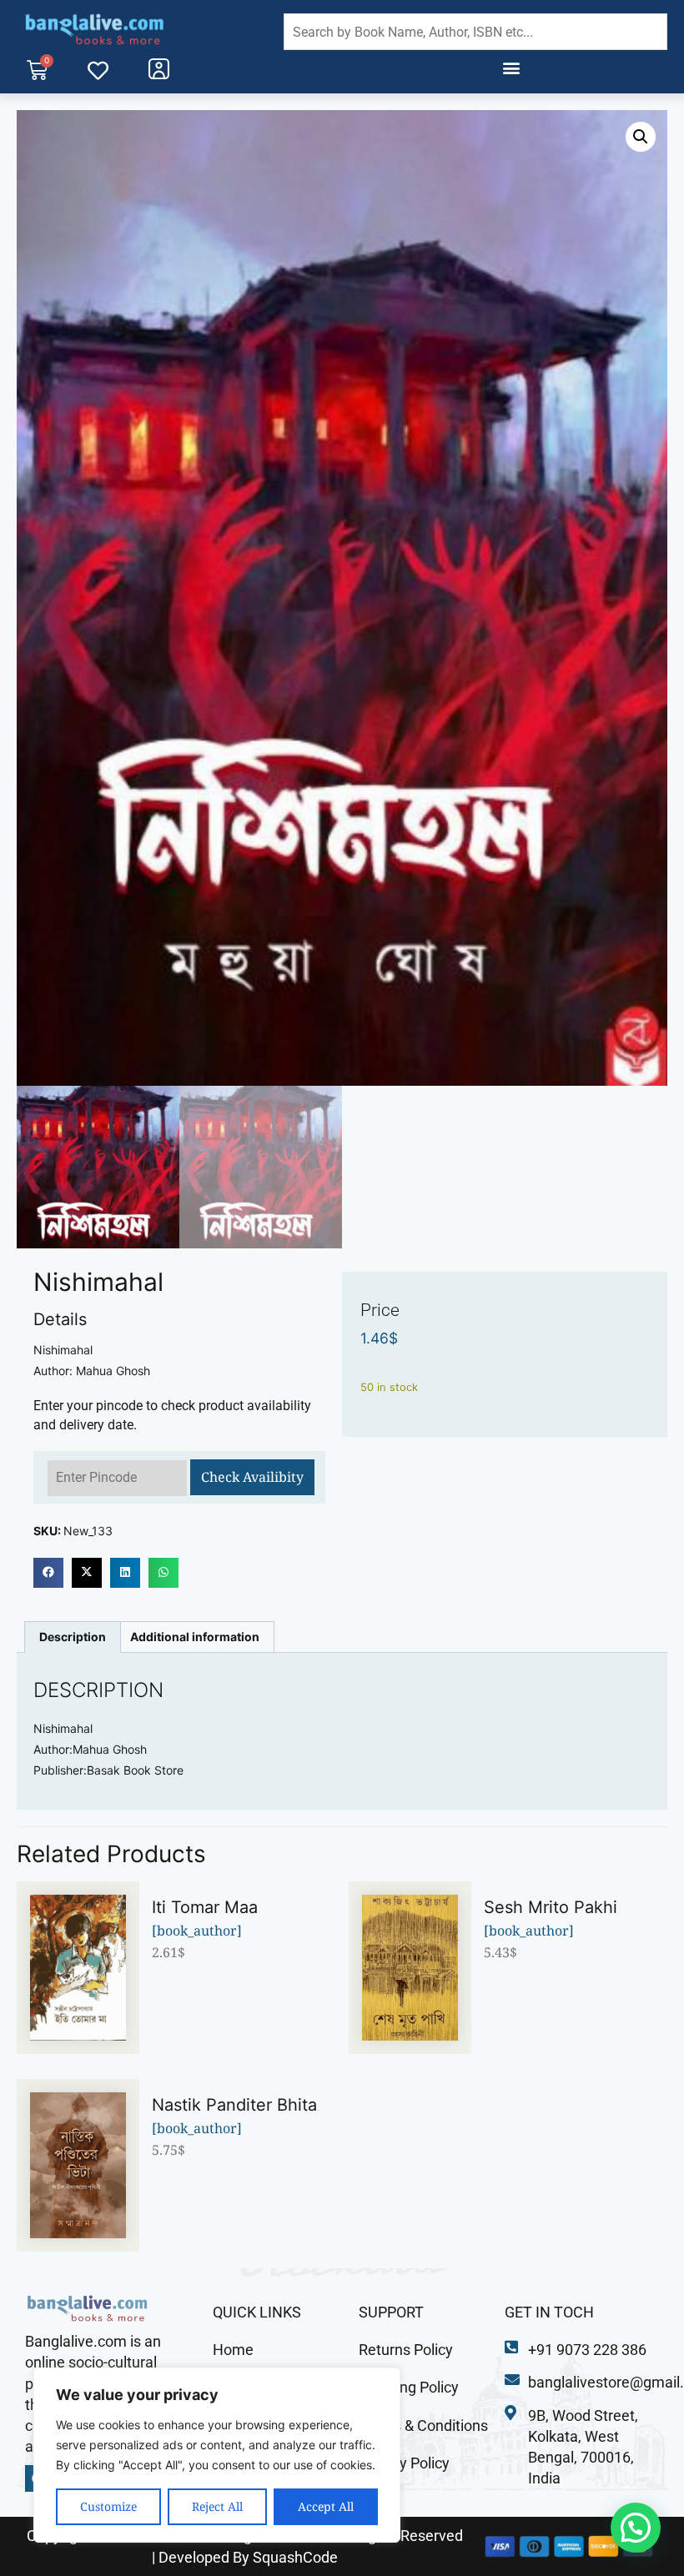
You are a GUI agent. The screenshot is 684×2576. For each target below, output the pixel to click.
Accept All (326, 2506)
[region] (217, 2455)
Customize (108, 2506)
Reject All (217, 2506)
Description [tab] (73, 1637)
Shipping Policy (409, 2387)
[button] (511, 68)
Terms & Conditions (423, 2425)
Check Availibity (252, 1477)
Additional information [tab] (195, 1637)
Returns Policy (406, 2350)
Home (233, 2350)
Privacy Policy (404, 2463)
